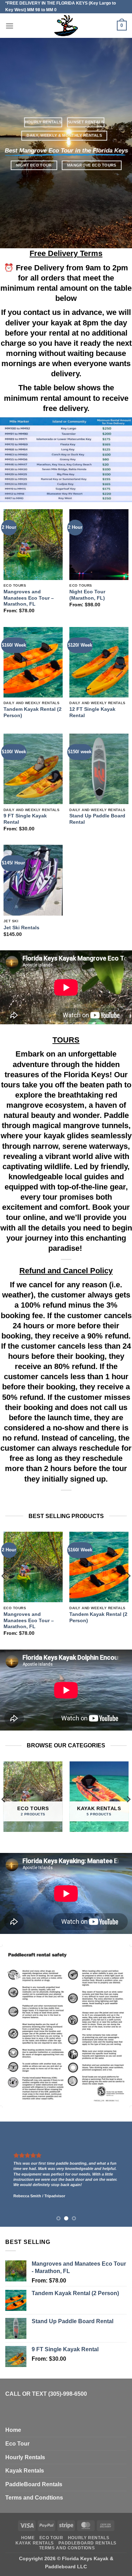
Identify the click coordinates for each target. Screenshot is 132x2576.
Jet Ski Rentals (21, 928)
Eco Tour (17, 2444)
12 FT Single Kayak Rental (92, 712)
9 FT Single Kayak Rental (25, 819)
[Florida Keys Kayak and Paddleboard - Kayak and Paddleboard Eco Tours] (66, 26)
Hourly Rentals (25, 2457)
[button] (10, 26)
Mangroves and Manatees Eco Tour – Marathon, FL (29, 598)
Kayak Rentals (25, 2471)
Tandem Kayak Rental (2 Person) (33, 712)
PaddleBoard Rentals (34, 2484)
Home (13, 2430)
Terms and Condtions (34, 2498)
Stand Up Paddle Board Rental (97, 819)
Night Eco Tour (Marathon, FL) (87, 595)
